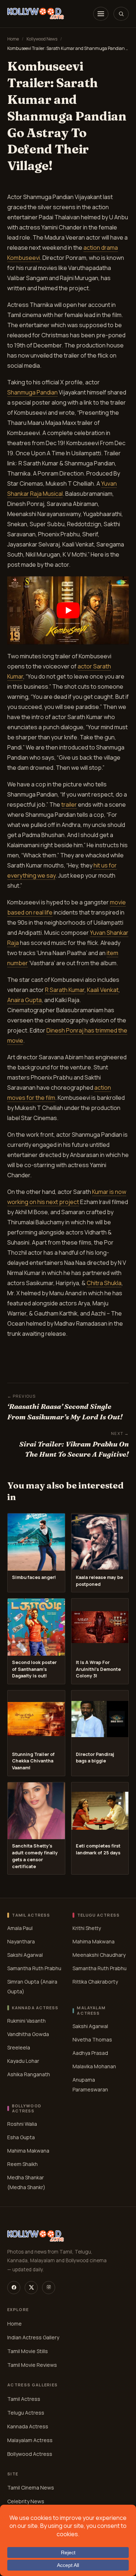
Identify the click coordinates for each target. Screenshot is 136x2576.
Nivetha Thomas (92, 2039)
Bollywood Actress (30, 2453)
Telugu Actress (26, 2412)
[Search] (121, 14)
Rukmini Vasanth (26, 2021)
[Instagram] (49, 2287)
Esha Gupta (21, 2138)
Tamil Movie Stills (28, 2351)
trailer (69, 805)
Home (13, 39)
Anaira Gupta (24, 1000)
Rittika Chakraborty (95, 1982)
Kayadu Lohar (23, 2061)
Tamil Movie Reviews (32, 2364)
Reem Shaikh (22, 2164)
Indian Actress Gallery (33, 2337)
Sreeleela (19, 2047)
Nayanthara (21, 1941)
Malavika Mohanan (94, 2066)
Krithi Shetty (87, 1928)
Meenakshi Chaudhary (99, 1955)
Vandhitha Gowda (28, 2034)
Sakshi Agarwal (25, 1955)
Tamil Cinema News (31, 2488)
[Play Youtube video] (68, 610)
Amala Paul (20, 1928)
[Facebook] (14, 2287)
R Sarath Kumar (65, 990)
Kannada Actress (28, 2426)
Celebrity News (26, 2501)
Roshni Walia (22, 2124)
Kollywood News (42, 39)
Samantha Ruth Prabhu (34, 1968)
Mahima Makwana (94, 1941)
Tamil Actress (24, 2398)
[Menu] (101, 14)
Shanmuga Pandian (32, 392)
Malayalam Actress (30, 2440)
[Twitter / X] (31, 2287)
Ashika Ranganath (29, 2074)
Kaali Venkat (103, 990)
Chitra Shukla (104, 1283)
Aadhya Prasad (90, 2053)
